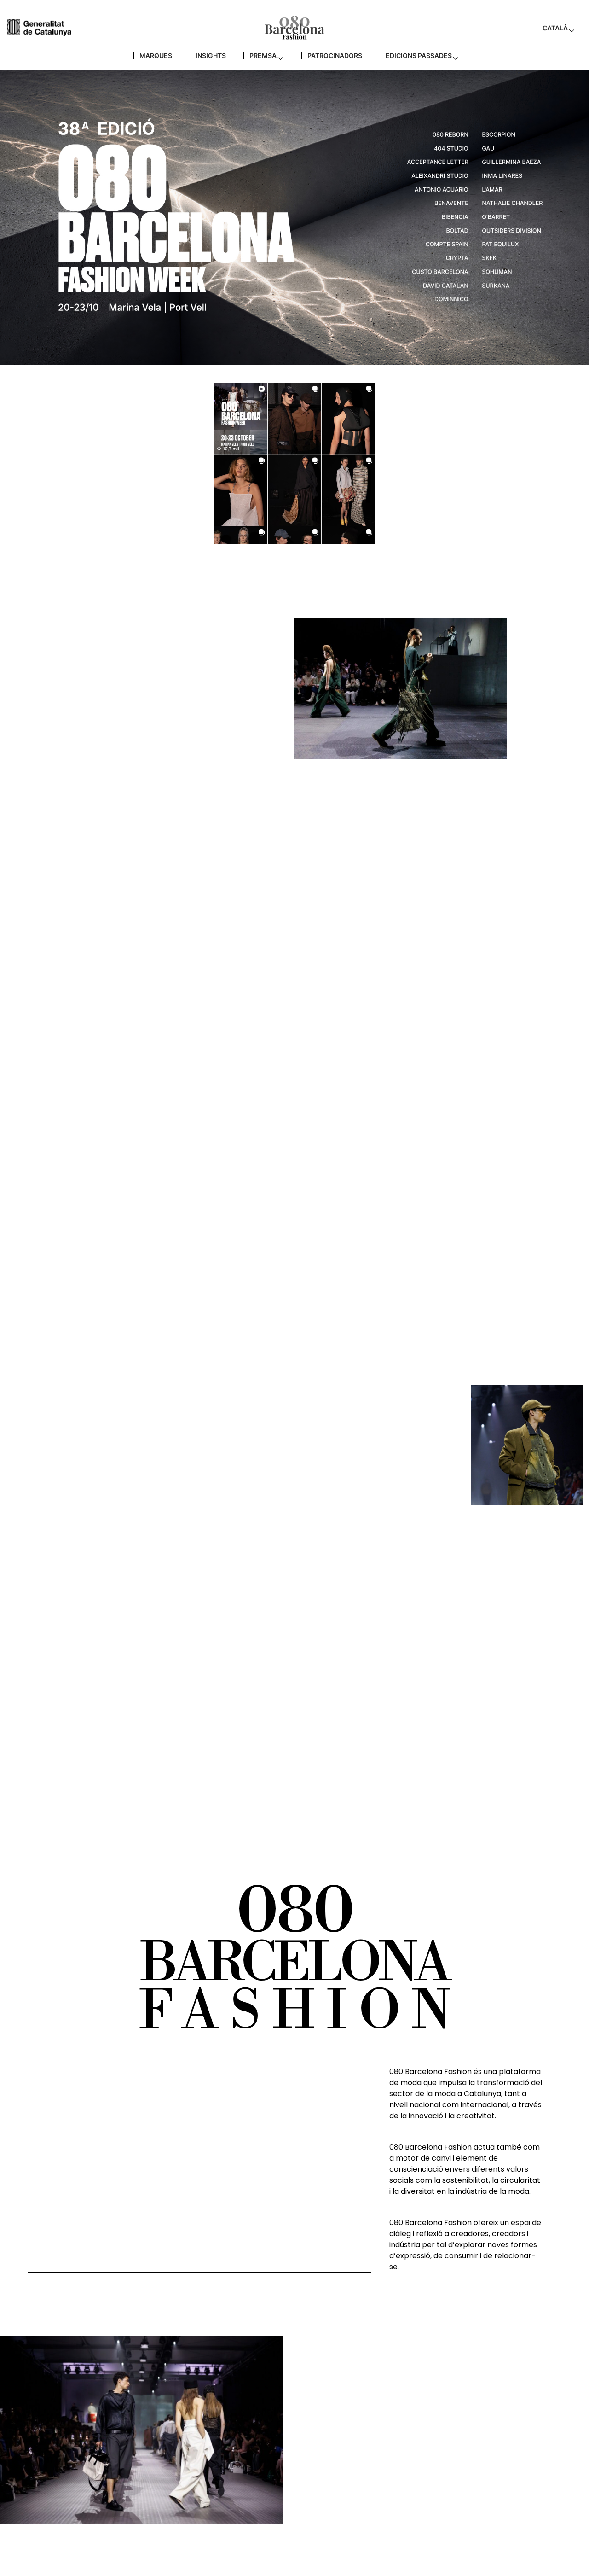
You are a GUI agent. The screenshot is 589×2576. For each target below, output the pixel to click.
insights (211, 55)
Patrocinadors (335, 55)
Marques (156, 55)
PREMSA (263, 55)
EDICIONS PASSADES (419, 55)
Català (555, 28)
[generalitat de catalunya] (39, 27)
